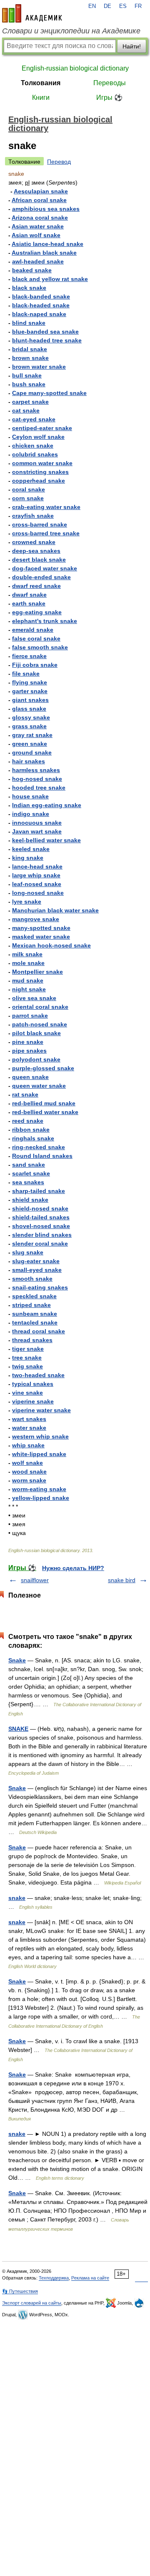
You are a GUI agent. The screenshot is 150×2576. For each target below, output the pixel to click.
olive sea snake (34, 998)
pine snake (28, 1042)
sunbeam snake (35, 1314)
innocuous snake (37, 823)
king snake (28, 858)
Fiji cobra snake (35, 665)
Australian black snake (44, 253)
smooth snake (32, 1279)
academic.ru (32, 13)
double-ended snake (41, 577)
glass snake (29, 709)
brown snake (30, 358)
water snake (29, 1428)
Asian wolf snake (36, 235)
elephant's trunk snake (45, 621)
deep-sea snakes (36, 551)
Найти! (132, 46)
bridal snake (30, 349)
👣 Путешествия (20, 2291)
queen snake (30, 1077)
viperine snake (33, 1401)
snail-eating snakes (40, 1287)
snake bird (122, 1580)
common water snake (42, 463)
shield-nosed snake (40, 1208)
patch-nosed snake (40, 1024)
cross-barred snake (40, 524)
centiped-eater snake (42, 428)
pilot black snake (36, 1033)
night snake (29, 989)
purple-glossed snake (43, 1068)
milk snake (27, 954)
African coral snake (39, 200)
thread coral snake (39, 1331)
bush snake (29, 384)
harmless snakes (36, 770)
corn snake (28, 498)
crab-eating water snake (46, 507)
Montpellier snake (37, 972)
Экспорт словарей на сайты (32, 2303)
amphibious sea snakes (46, 209)
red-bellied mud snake (44, 1103)
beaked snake (32, 270)
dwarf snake (29, 595)
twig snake (27, 1366)
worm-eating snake (39, 1489)
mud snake (28, 980)
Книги (41, 98)
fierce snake (29, 656)
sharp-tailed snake (39, 1191)
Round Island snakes (42, 1156)
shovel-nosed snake (41, 1226)
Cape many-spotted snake (49, 393)
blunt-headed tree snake (47, 340)
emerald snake (33, 630)
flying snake (30, 682)
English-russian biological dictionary (75, 68)
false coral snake (36, 638)
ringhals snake (33, 1138)
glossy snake (31, 717)
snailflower (35, 1580)
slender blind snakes (42, 1235)
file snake (26, 674)
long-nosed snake (38, 893)
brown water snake (39, 367)
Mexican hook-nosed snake (51, 945)
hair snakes (29, 761)
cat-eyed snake (34, 419)
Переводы (110, 83)
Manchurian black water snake (55, 910)
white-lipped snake (39, 1454)
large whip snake (36, 875)
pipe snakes (29, 1051)
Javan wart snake (37, 831)
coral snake (29, 489)
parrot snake (30, 1016)
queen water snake (39, 1086)
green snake (30, 744)
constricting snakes (40, 472)
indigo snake (31, 814)
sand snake (29, 1165)
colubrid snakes (35, 454)
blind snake (29, 323)
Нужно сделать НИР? (73, 1568)
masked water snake (41, 937)
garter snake (30, 691)
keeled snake (31, 849)
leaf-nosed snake (37, 884)
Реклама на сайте (90, 2278)
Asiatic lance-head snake (47, 244)
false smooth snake (40, 647)
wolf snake (27, 1463)
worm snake (29, 1480)
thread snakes (32, 1340)
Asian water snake (38, 226)
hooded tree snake (39, 788)
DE (107, 6)
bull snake (27, 375)
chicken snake (33, 446)
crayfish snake (33, 516)
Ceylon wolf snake (38, 437)
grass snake (29, 726)
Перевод (59, 162)
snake (17, 1898)
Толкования (41, 83)
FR (138, 6)
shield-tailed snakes (41, 1217)
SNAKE (18, 1729)
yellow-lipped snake (41, 1498)
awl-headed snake (38, 261)
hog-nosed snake (37, 779)
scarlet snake (31, 1173)
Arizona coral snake (40, 218)
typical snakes (33, 1384)
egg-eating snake (37, 612)
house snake (30, 796)
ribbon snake (31, 1130)
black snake (29, 288)
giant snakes (30, 700)
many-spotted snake (41, 928)
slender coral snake (40, 1244)
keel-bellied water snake (46, 840)
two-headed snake (38, 1375)
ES (123, 6)
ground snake (32, 752)
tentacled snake (35, 1322)
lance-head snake (37, 866)
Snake (17, 1660)
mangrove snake (36, 919)
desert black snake (39, 560)
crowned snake (34, 542)
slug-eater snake (36, 1261)
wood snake (29, 1472)
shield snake (30, 1200)
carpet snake (30, 402)
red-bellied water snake (45, 1112)
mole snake (28, 963)
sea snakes (28, 1182)
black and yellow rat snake (50, 279)
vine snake (27, 1393)
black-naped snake (39, 314)
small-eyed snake (37, 1270)
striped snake (31, 1305)
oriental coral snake (40, 1007)
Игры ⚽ (109, 98)
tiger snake (28, 1349)
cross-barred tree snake (46, 533)
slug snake (28, 1252)
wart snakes (29, 1419)
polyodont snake (36, 1059)
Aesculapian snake (41, 191)
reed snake (28, 1121)
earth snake (29, 603)
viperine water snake (41, 1410)
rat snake (25, 1094)
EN (92, 6)
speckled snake (34, 1296)
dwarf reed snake (36, 586)
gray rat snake (32, 735)
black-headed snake (41, 305)
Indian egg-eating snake (47, 805)
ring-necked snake (39, 1147)
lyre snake (27, 902)
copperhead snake (39, 481)
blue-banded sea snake (45, 332)
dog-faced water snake (45, 568)
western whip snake (40, 1436)
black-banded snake (41, 296)
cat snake (26, 410)
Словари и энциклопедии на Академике (71, 31)
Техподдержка (54, 2278)
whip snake (28, 1445)
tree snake (27, 1358)
